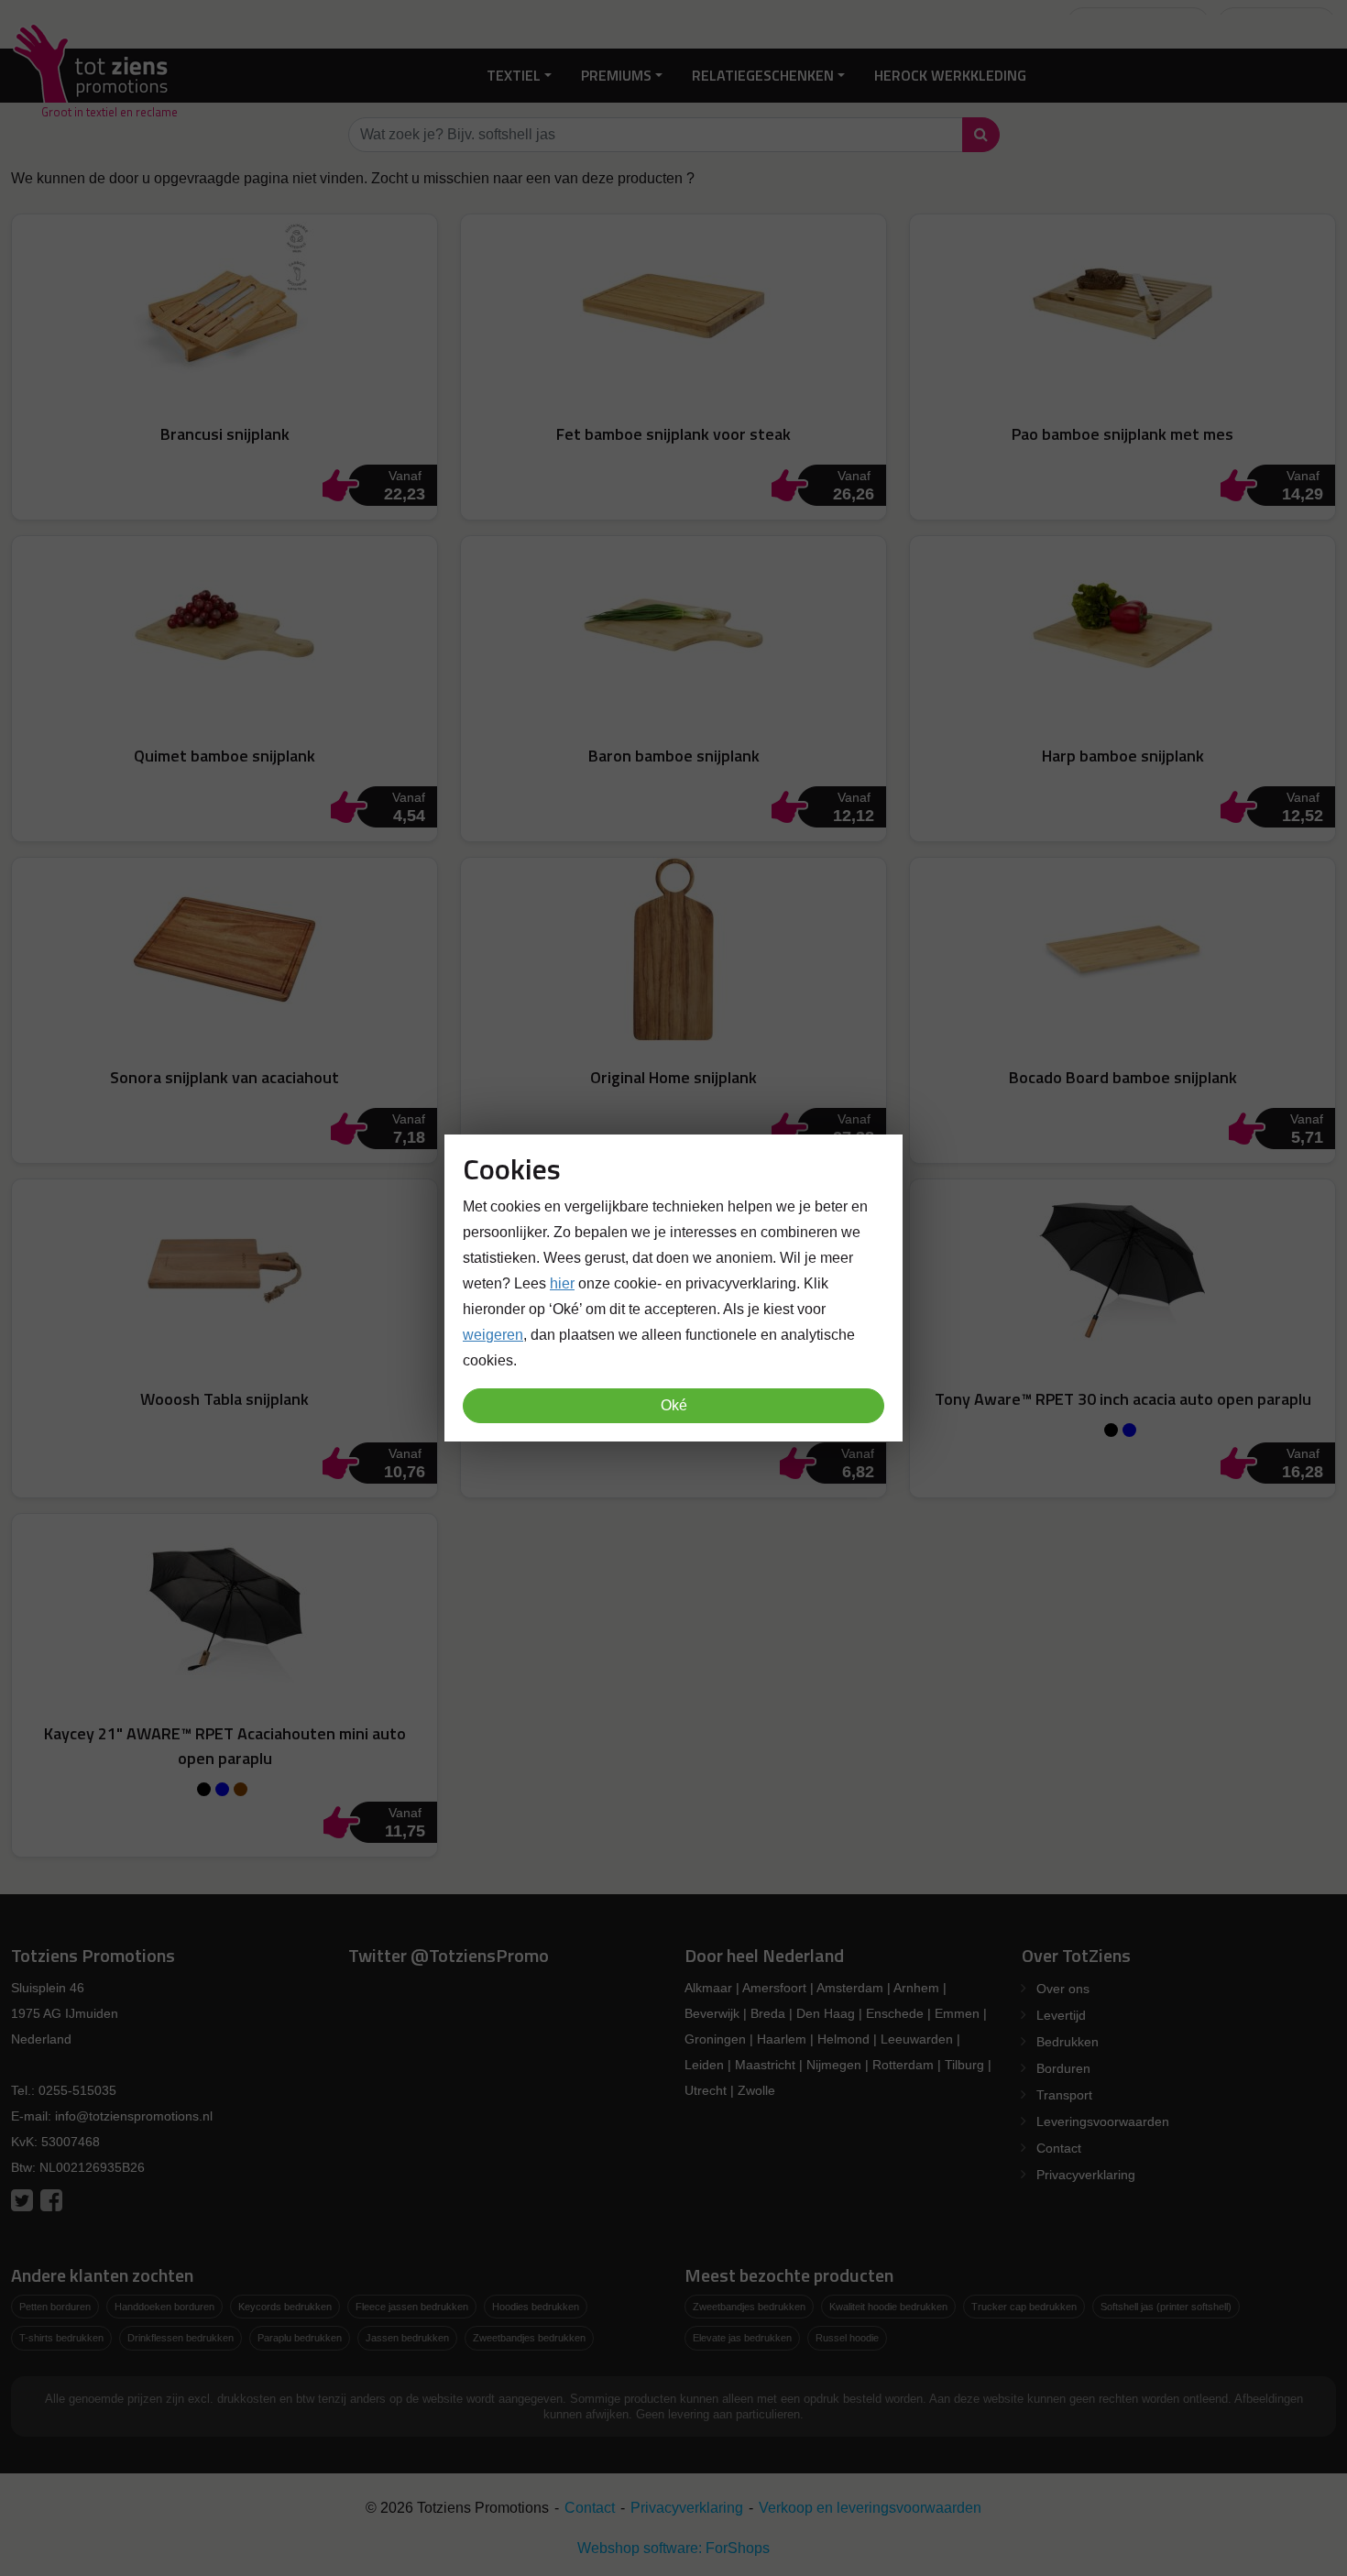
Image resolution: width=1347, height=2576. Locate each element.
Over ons (1063, 1989)
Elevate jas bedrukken (742, 2338)
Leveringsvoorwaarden (1103, 2121)
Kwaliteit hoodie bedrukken (888, 2307)
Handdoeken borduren (164, 2307)
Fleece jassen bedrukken (412, 2307)
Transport (1064, 2095)
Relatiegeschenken (763, 75)
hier (562, 1283)
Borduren (1063, 2068)
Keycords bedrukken (285, 2307)
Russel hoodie (847, 2338)
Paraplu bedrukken (300, 2338)
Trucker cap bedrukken (1024, 2307)
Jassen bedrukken (407, 2338)
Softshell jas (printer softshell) (1166, 2307)
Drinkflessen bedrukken (181, 2338)
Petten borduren (55, 2307)
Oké (674, 1405)
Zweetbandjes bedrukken (529, 2338)
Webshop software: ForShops (673, 2548)
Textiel (514, 75)
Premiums (616, 75)
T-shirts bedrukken (61, 2338)
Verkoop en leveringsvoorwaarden (870, 2508)
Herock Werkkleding (950, 75)
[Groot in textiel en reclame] (94, 76)
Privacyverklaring (1086, 2175)
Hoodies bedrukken (536, 2307)
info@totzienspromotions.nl (134, 2116)
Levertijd (1061, 2015)
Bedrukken (1068, 2042)
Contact (1059, 2148)
